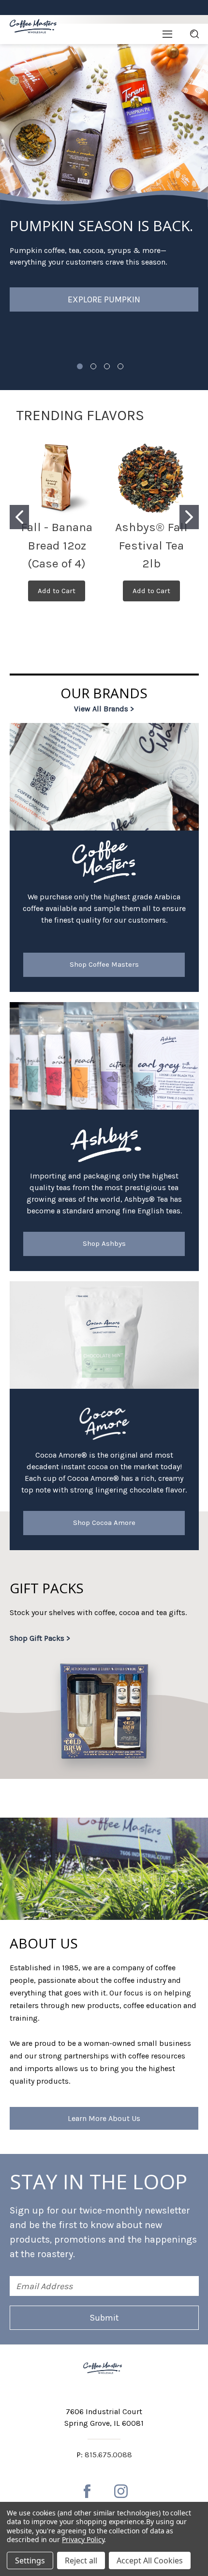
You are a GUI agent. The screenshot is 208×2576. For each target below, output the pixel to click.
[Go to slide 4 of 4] (120, 366)
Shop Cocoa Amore (104, 1523)
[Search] (194, 34)
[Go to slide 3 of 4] (107, 366)
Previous (22, 122)
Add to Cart (57, 591)
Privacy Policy (83, 2539)
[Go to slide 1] (19, 517)
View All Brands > (104, 709)
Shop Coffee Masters (104, 964)
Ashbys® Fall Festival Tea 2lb (151, 545)
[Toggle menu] (167, 34)
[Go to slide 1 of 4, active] (80, 366)
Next (191, 122)
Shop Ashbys (104, 1243)
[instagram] (121, 2491)
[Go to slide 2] (189, 517)
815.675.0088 (108, 2455)
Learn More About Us (104, 2118)
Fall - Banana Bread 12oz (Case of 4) (57, 545)
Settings (30, 2560)
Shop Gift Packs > (40, 1638)
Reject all (81, 2560)
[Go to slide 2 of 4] (93, 366)
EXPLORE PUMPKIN (104, 299)
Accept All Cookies (150, 2560)
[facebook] (87, 2491)
